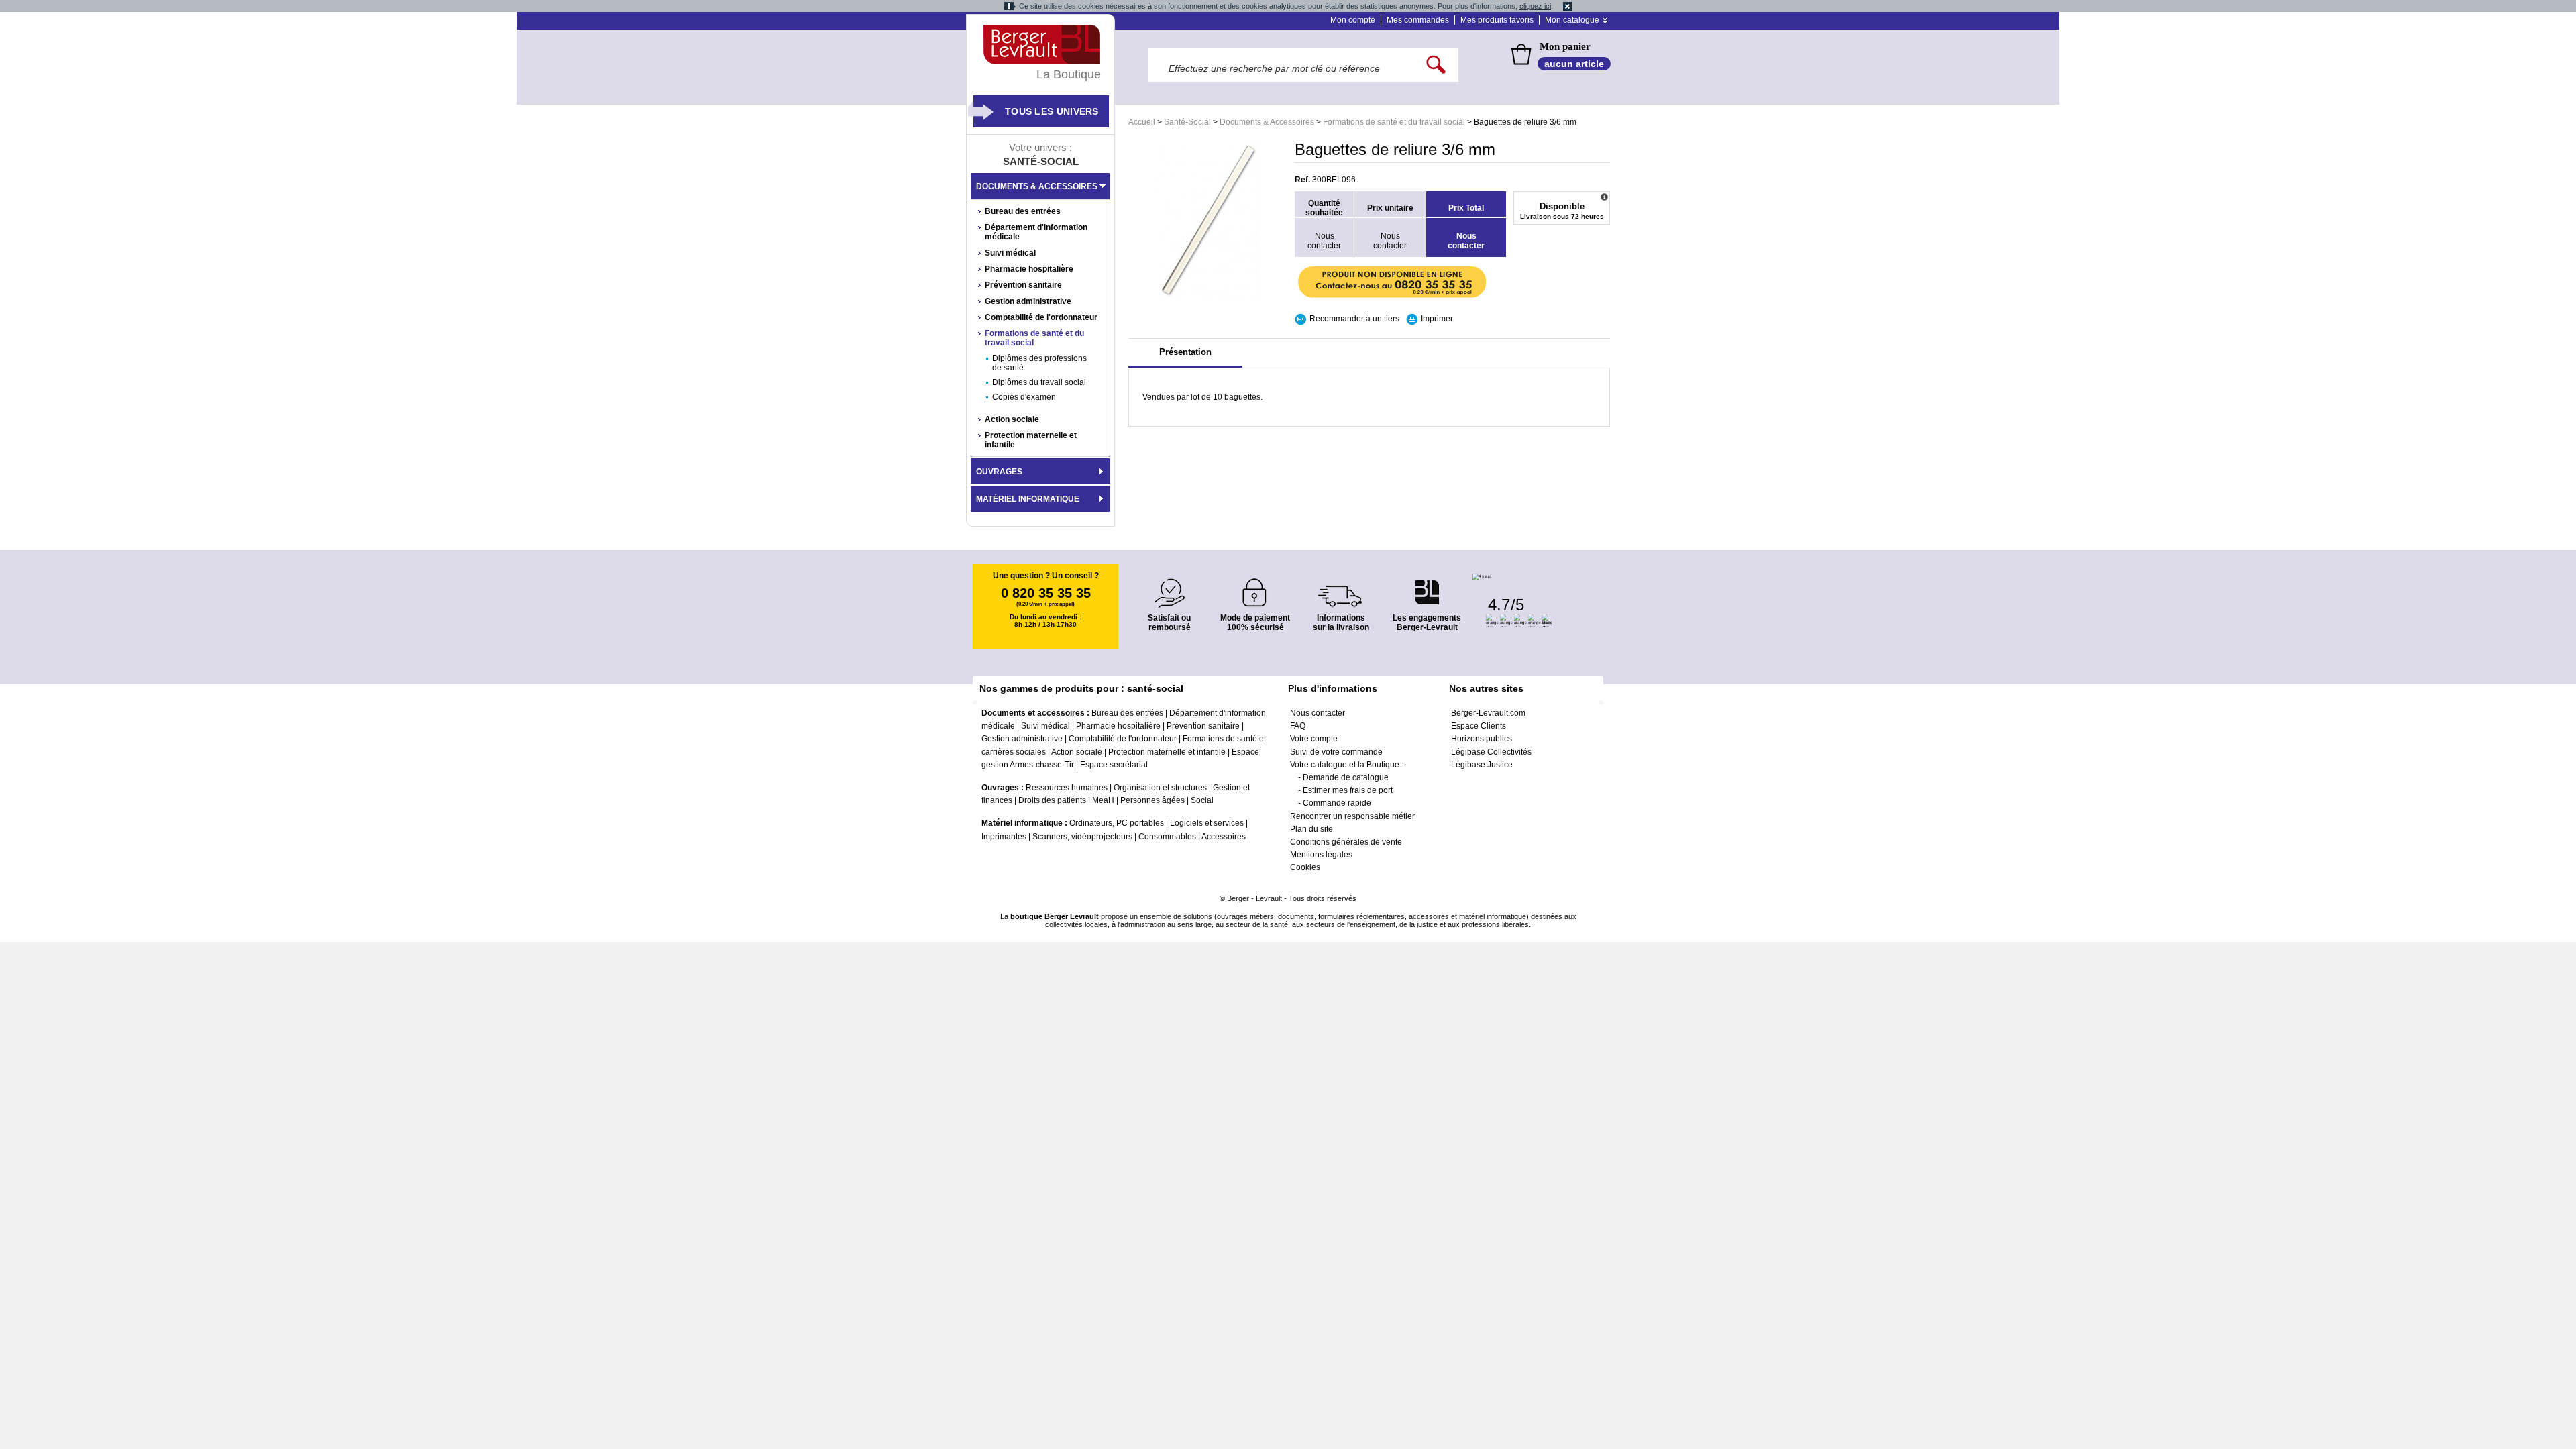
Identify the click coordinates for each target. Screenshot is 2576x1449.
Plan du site (1311, 829)
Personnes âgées (1152, 800)
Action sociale (1012, 419)
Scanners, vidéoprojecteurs (1082, 837)
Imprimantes (1004, 837)
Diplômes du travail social (1039, 382)
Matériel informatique (1028, 499)
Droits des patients (1052, 800)
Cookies (1305, 867)
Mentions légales (1321, 855)
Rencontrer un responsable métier (1352, 816)
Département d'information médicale (1036, 232)
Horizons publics (1482, 739)
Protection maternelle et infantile (1031, 440)
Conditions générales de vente (1346, 842)
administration (1143, 924)
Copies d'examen (1024, 397)
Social (1202, 800)
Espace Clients (1479, 726)
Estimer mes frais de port (1348, 790)
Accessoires (1224, 837)
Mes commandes (1418, 20)
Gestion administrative (1028, 301)
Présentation (1185, 352)
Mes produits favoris (1497, 20)
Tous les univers (1052, 111)
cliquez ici (1535, 6)
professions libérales (1495, 924)
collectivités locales (1076, 924)
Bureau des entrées (1023, 211)
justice (1427, 924)
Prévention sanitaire (1023, 285)
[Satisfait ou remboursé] (1169, 585)
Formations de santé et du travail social (1394, 122)
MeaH (1103, 800)
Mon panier (1565, 46)
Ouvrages (999, 472)
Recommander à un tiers (1354, 319)
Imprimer (1437, 319)
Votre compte (1314, 739)
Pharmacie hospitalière (1029, 269)
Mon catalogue (1572, 20)
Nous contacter (1318, 713)
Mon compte (1353, 20)
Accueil (1142, 122)
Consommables (1167, 837)
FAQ (1298, 726)
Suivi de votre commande (1336, 752)
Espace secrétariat (1114, 765)
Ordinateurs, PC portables (1117, 823)
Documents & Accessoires (1267, 122)
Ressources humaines (1067, 788)
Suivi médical (1010, 253)
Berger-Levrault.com (1488, 713)
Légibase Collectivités (1491, 752)
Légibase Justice (1482, 765)
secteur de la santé (1257, 924)
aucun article (1574, 64)
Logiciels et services (1207, 823)
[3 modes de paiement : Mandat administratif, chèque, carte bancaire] (1255, 588)
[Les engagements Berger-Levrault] (1427, 585)
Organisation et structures (1160, 788)
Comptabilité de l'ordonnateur (1041, 317)
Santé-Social (1187, 122)
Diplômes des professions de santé (1039, 363)
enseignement (1373, 924)
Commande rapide (1337, 803)
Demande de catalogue (1346, 777)
